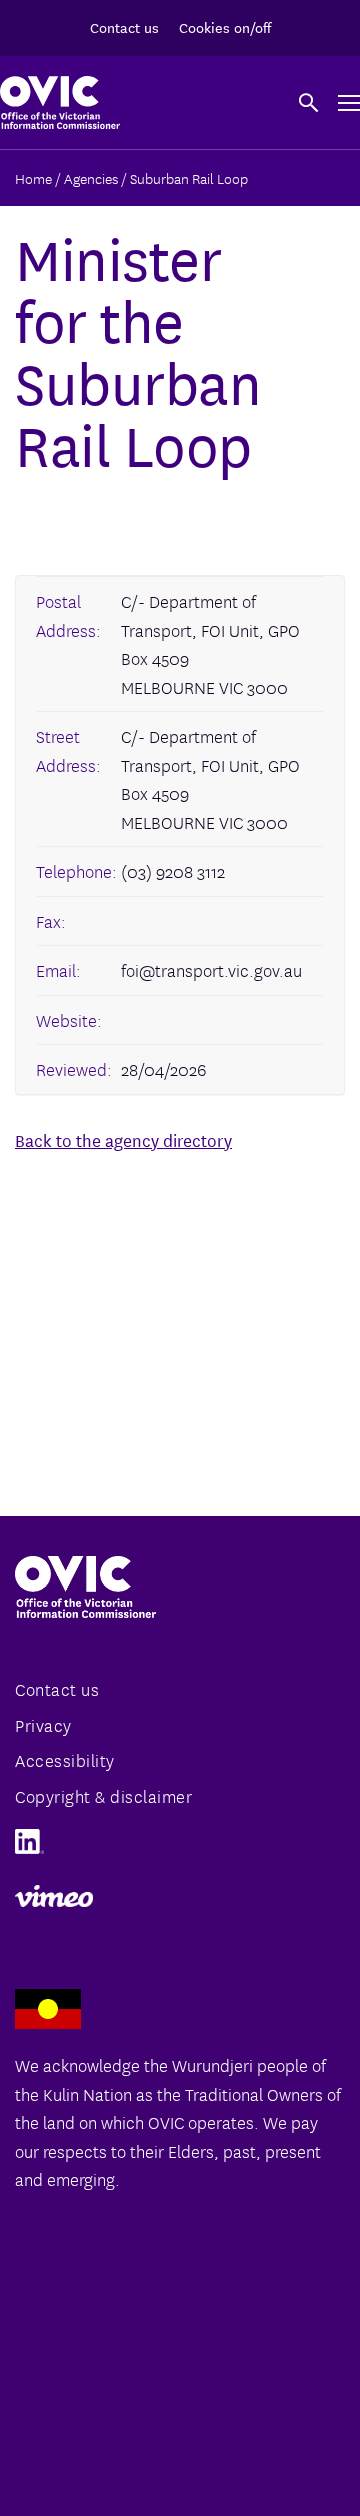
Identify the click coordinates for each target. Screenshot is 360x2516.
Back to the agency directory (123, 1139)
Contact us (124, 27)
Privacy (43, 1724)
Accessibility (65, 1759)
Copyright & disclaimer (103, 1795)
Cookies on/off (225, 27)
